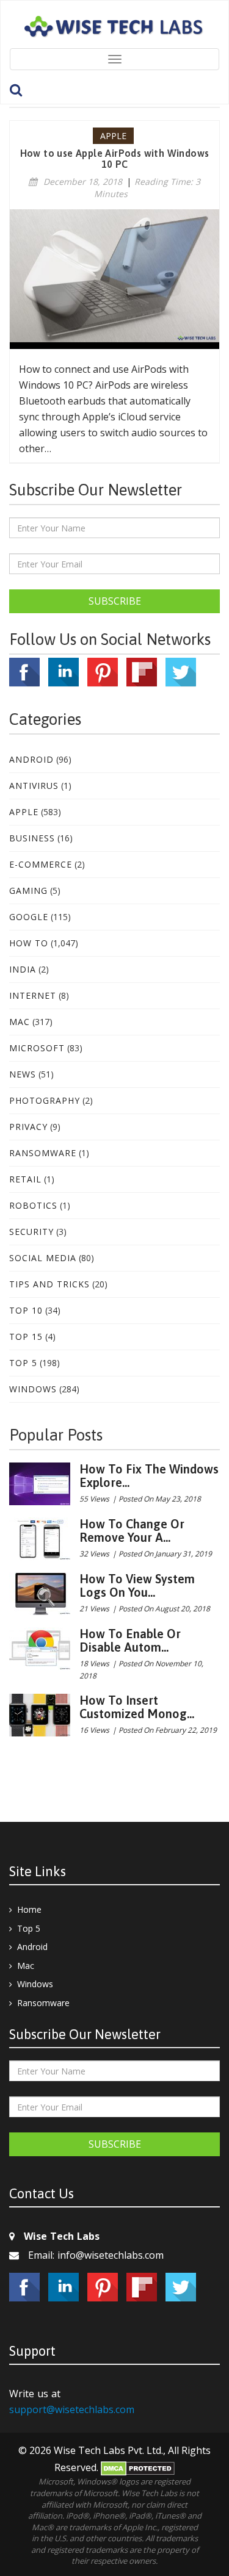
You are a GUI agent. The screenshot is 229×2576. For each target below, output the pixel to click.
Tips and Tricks (49, 1284)
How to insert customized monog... (137, 1707)
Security (31, 1232)
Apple (24, 812)
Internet (33, 995)
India (23, 969)
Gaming (28, 890)
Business (32, 838)
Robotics (33, 1205)
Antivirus (34, 786)
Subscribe (115, 601)
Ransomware (43, 1153)
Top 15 (26, 1337)
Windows (33, 1389)
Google (29, 917)
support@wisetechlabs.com (72, 2409)
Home (29, 1909)
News (23, 1074)
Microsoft (37, 1048)
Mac (20, 1022)
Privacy (28, 1127)
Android (31, 759)
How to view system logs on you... (137, 1585)
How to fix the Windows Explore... (149, 1476)
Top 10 (26, 1310)
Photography (45, 1100)
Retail (25, 1179)
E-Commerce (41, 864)
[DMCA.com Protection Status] (138, 2467)
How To (29, 943)
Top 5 (23, 1363)
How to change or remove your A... (132, 1531)
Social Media (43, 1258)
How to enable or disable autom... (130, 1640)
